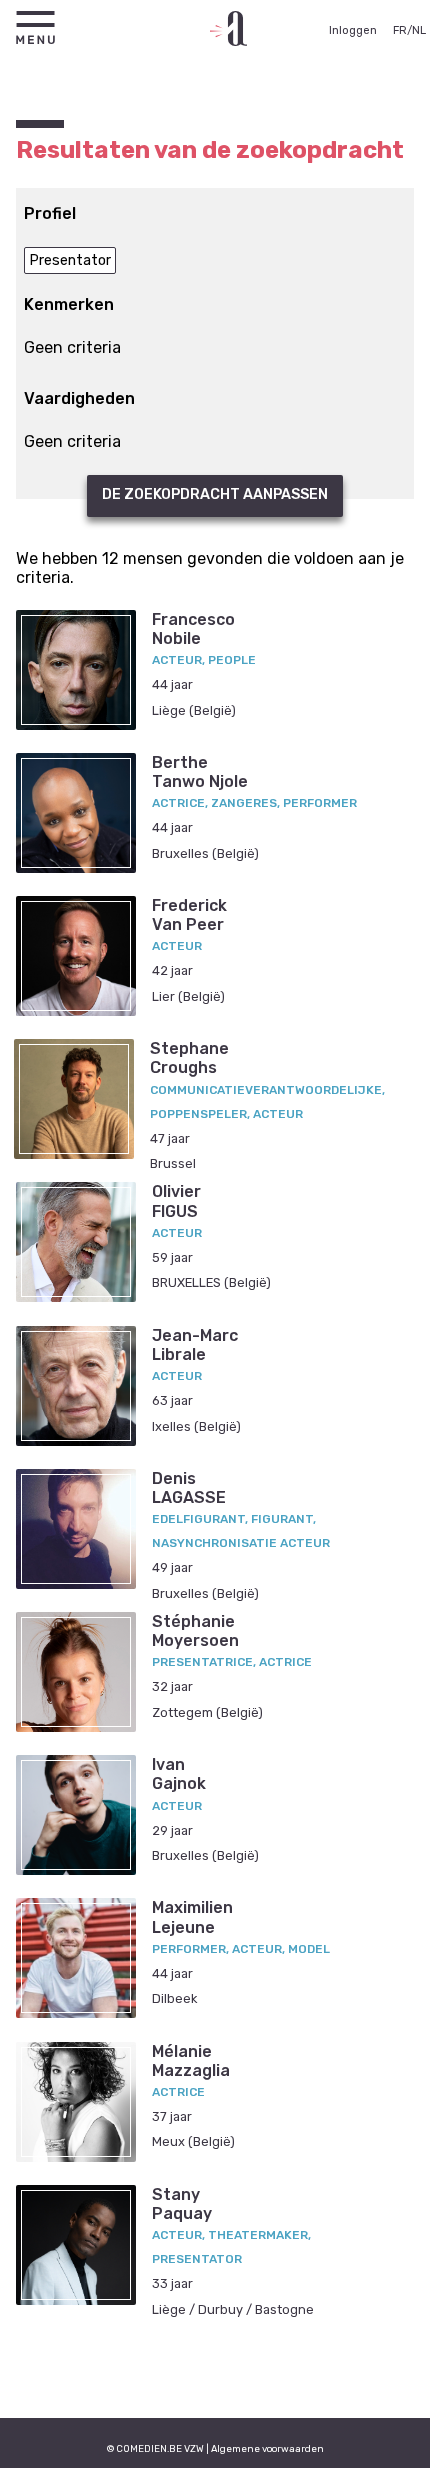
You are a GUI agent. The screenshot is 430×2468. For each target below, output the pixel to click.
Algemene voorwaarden (267, 2448)
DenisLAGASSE (189, 1488)
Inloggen (353, 30)
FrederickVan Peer (189, 915)
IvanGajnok (179, 1774)
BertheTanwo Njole (200, 772)
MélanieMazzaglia (191, 2061)
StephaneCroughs (189, 1058)
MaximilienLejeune (192, 1917)
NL (419, 30)
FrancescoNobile (193, 629)
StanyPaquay (182, 2204)
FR (400, 30)
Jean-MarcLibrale (195, 1345)
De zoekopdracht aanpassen (215, 494)
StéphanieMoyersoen (195, 1631)
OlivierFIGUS (176, 1201)
